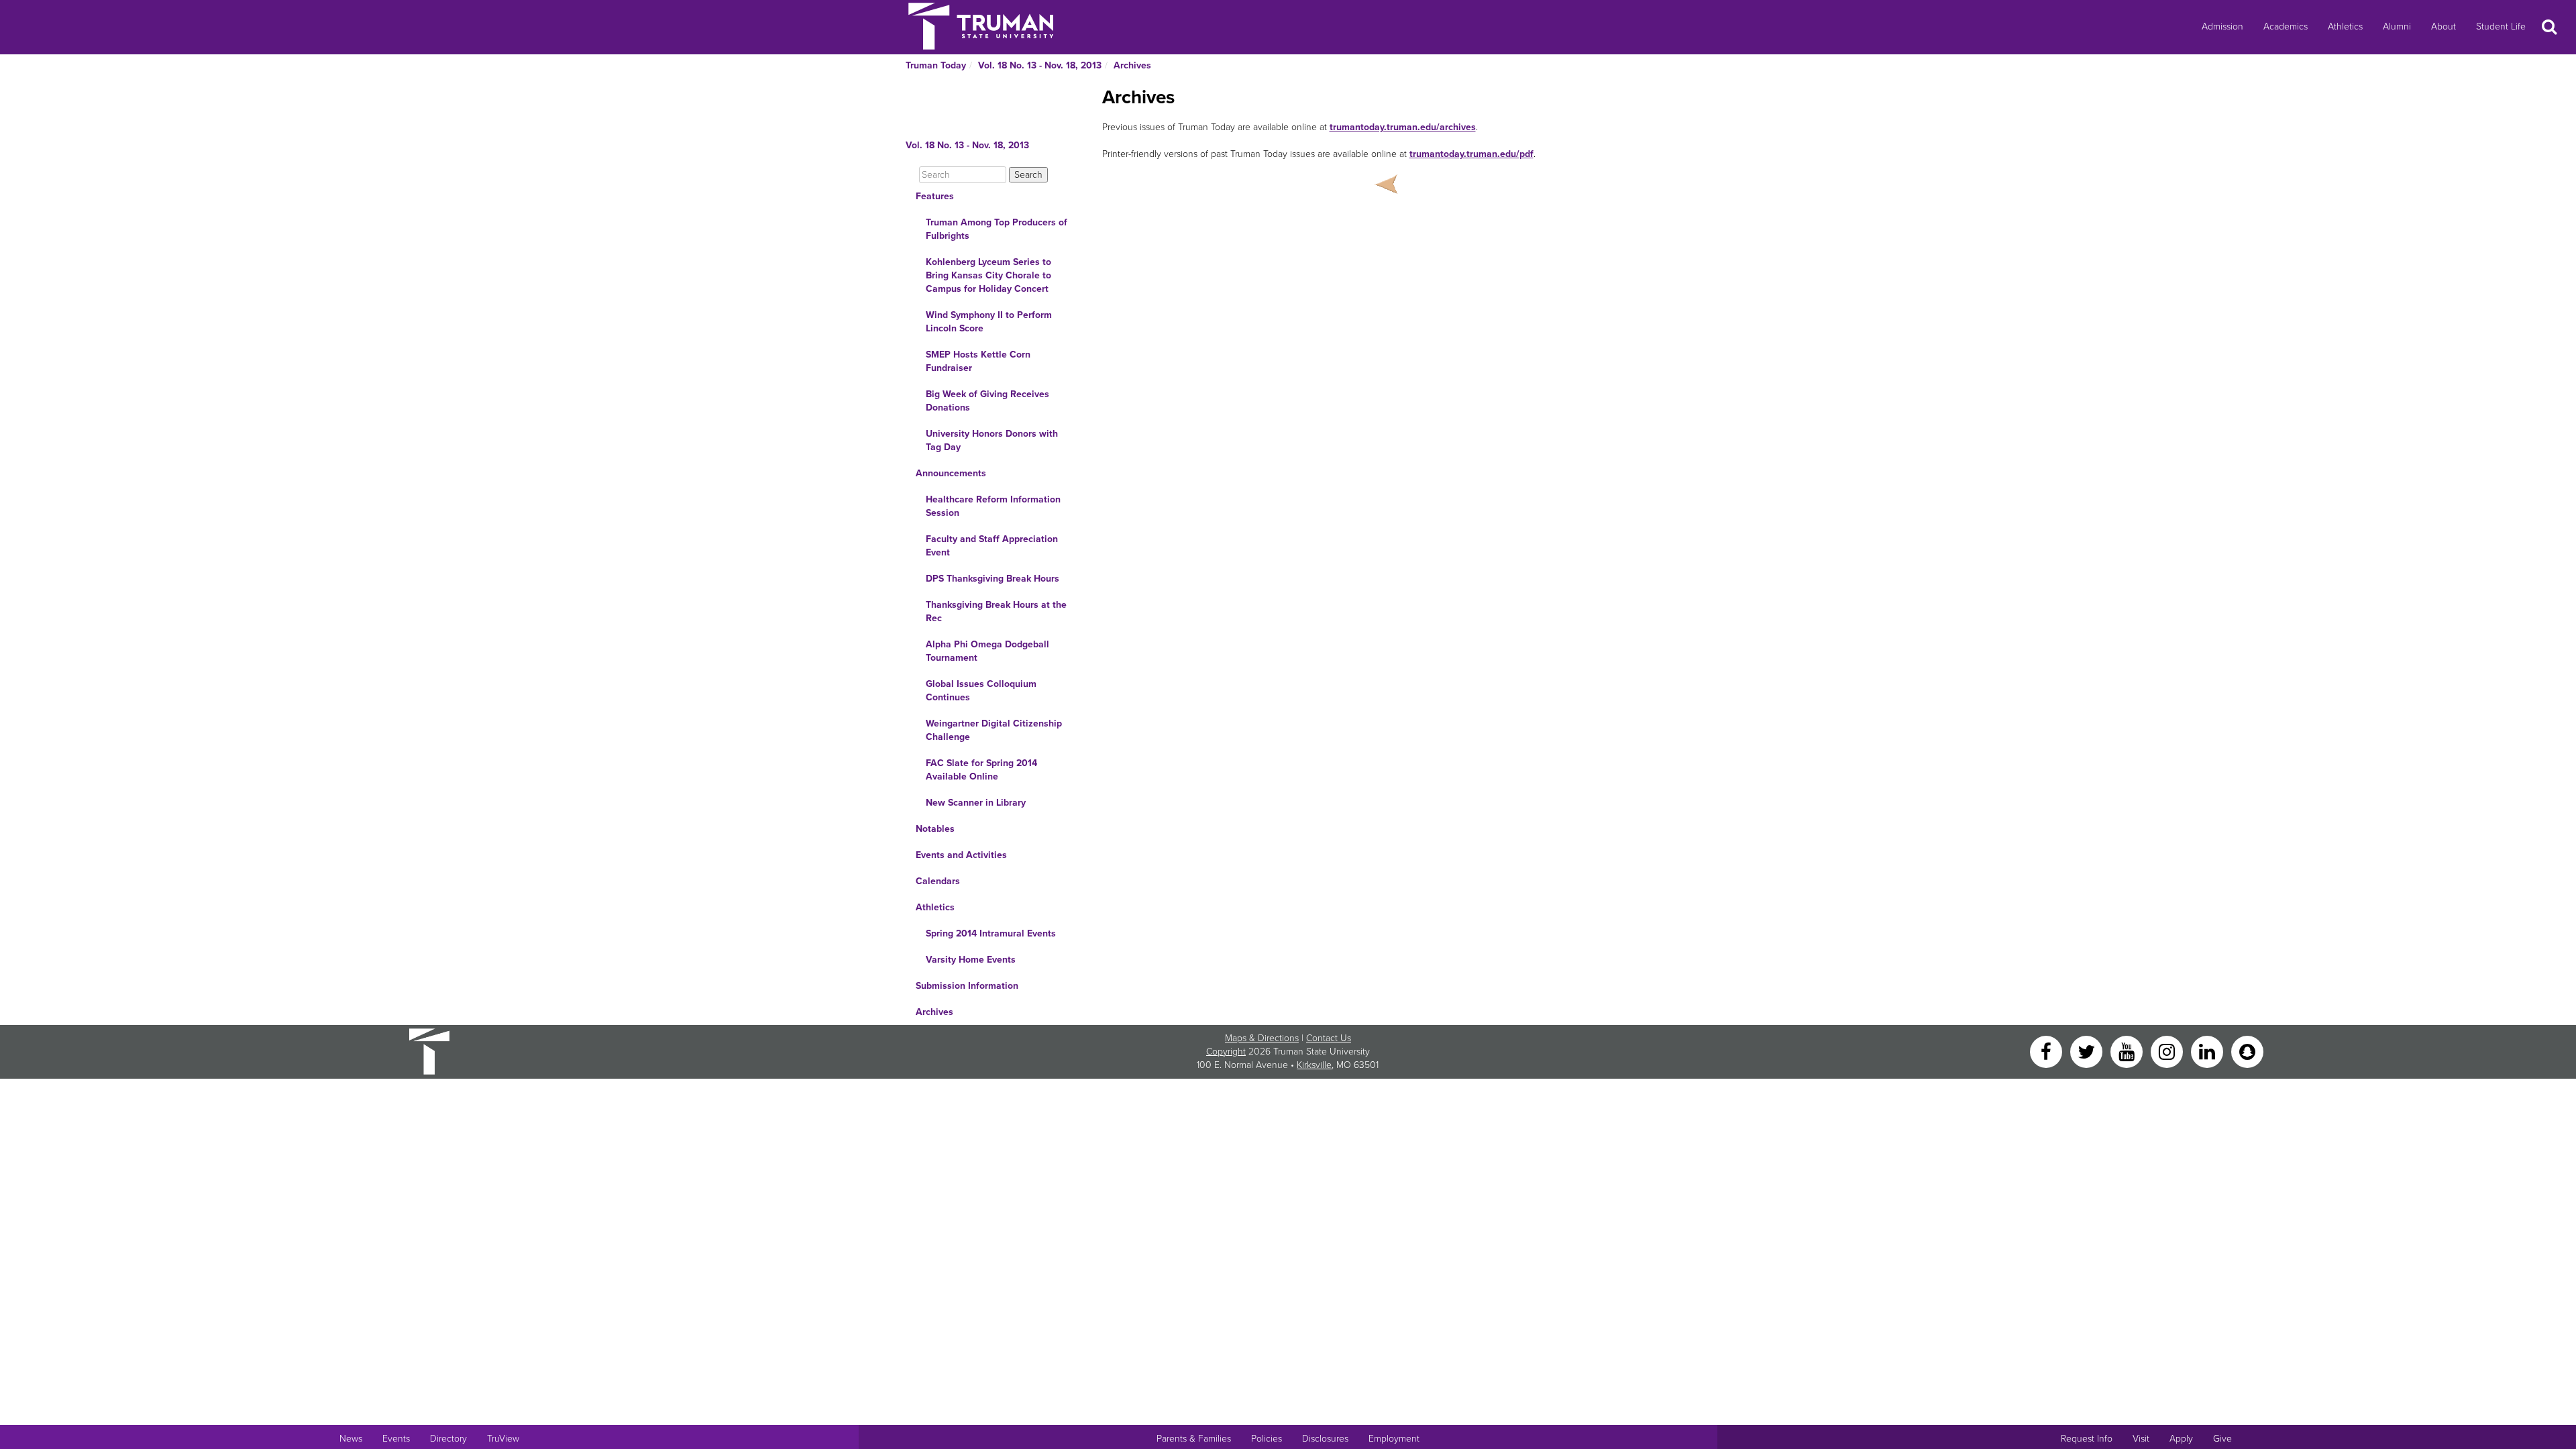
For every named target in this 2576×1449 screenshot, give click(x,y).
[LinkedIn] (2208, 1051)
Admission (2222, 26)
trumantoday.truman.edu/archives (1403, 127)
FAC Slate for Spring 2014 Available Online (981, 770)
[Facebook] (2047, 1051)
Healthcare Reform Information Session (993, 506)
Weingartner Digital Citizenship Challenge (994, 730)
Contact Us (1329, 1038)
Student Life (2501, 26)
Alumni (2397, 26)
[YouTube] (2128, 1051)
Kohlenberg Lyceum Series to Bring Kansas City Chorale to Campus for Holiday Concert (988, 275)
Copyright (1226, 1052)
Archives (1132, 65)
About (2444, 26)
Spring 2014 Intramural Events (991, 933)
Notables (935, 829)
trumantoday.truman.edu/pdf (1471, 154)
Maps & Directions (1262, 1038)
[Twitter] (2088, 1051)
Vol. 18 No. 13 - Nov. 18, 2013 (1040, 65)
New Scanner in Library (976, 803)
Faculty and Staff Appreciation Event (992, 546)
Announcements (951, 473)
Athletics (2345, 26)
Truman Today (936, 65)
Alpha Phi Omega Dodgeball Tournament (987, 651)
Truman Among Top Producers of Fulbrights (997, 229)
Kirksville (1314, 1065)
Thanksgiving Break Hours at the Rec (996, 611)
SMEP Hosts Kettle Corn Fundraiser (978, 361)
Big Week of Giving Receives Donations (987, 401)
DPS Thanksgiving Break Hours (992, 579)
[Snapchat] (2247, 1051)
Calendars (938, 881)
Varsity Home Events (971, 960)
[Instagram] (2168, 1051)
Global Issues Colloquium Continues (981, 691)
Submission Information (967, 986)
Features (935, 196)
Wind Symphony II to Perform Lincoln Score (989, 322)
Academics (2286, 26)
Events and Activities (961, 855)
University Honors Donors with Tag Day (992, 440)
